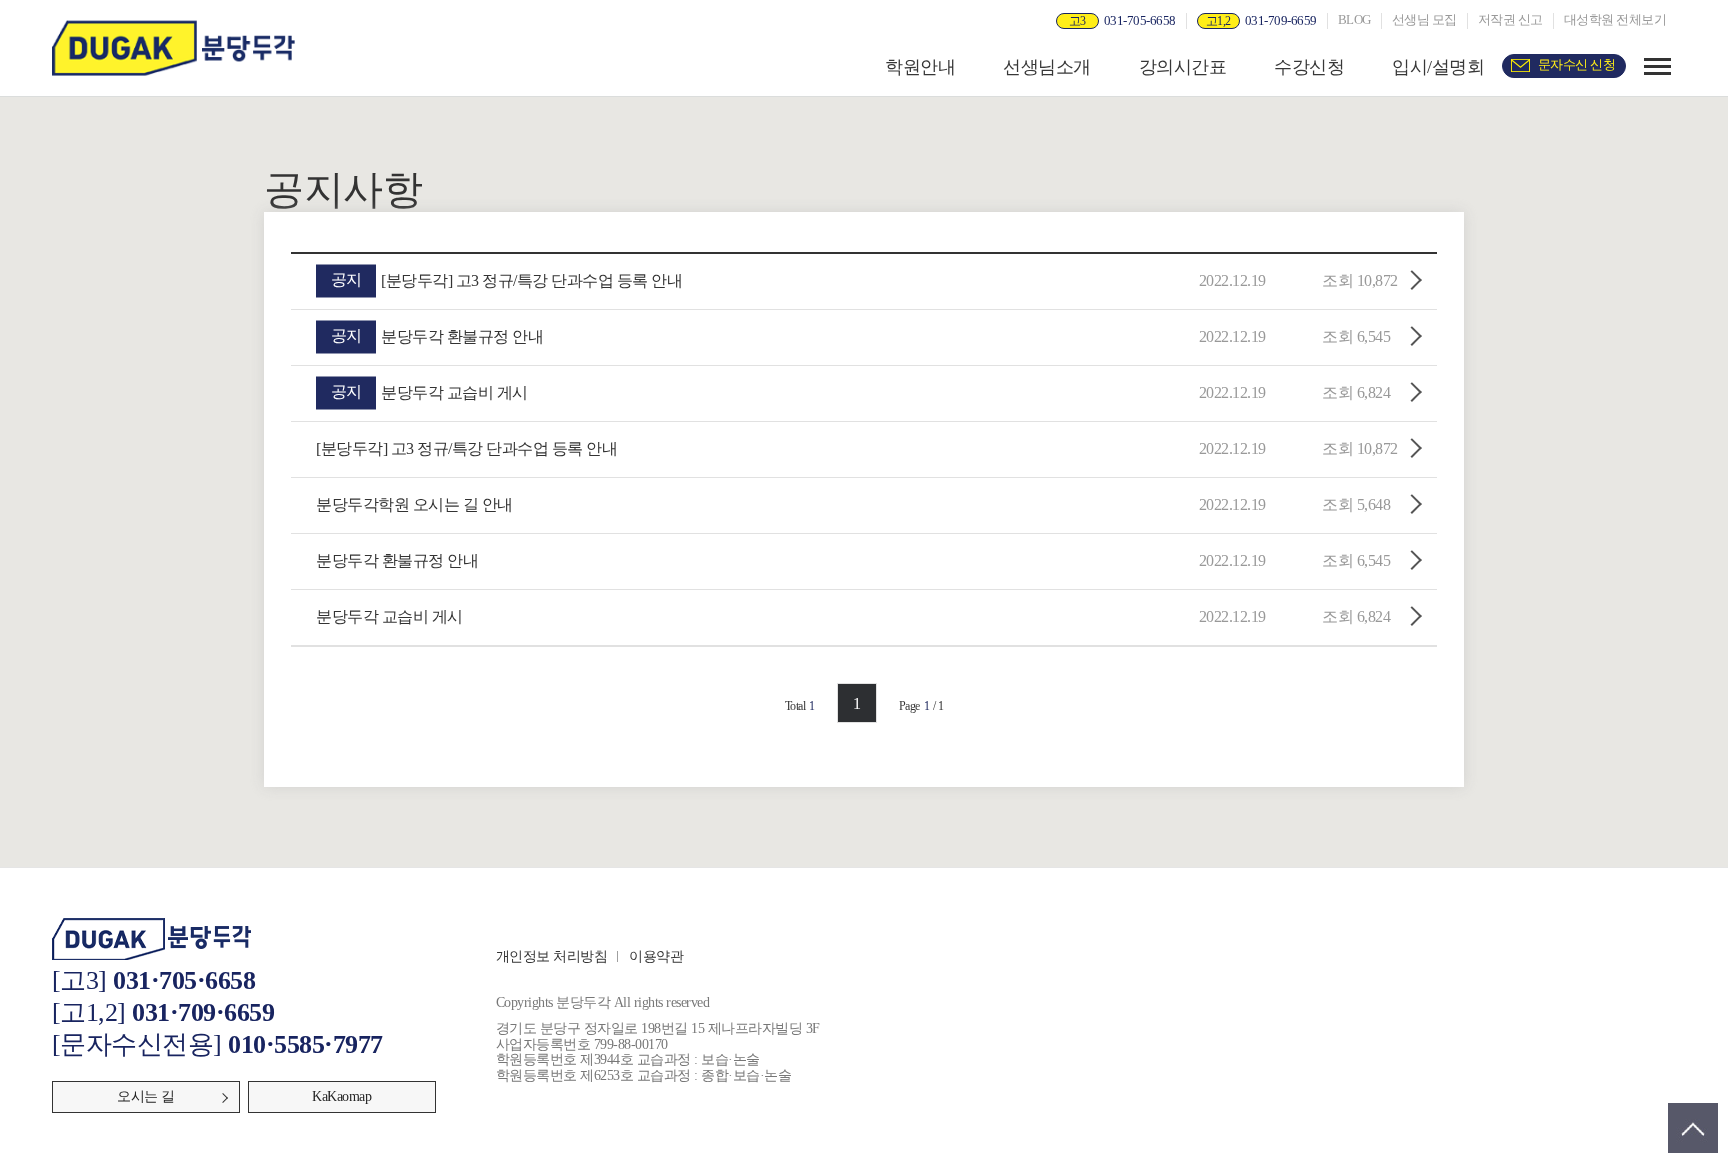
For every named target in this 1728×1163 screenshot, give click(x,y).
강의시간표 (1183, 67)
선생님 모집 (1424, 20)
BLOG (1354, 20)
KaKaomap (341, 1096)
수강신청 (1309, 67)
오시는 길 (146, 1096)
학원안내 (920, 67)
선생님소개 (1047, 67)
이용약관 (656, 956)
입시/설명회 (1438, 67)
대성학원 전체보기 (1615, 20)
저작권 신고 (1510, 20)
